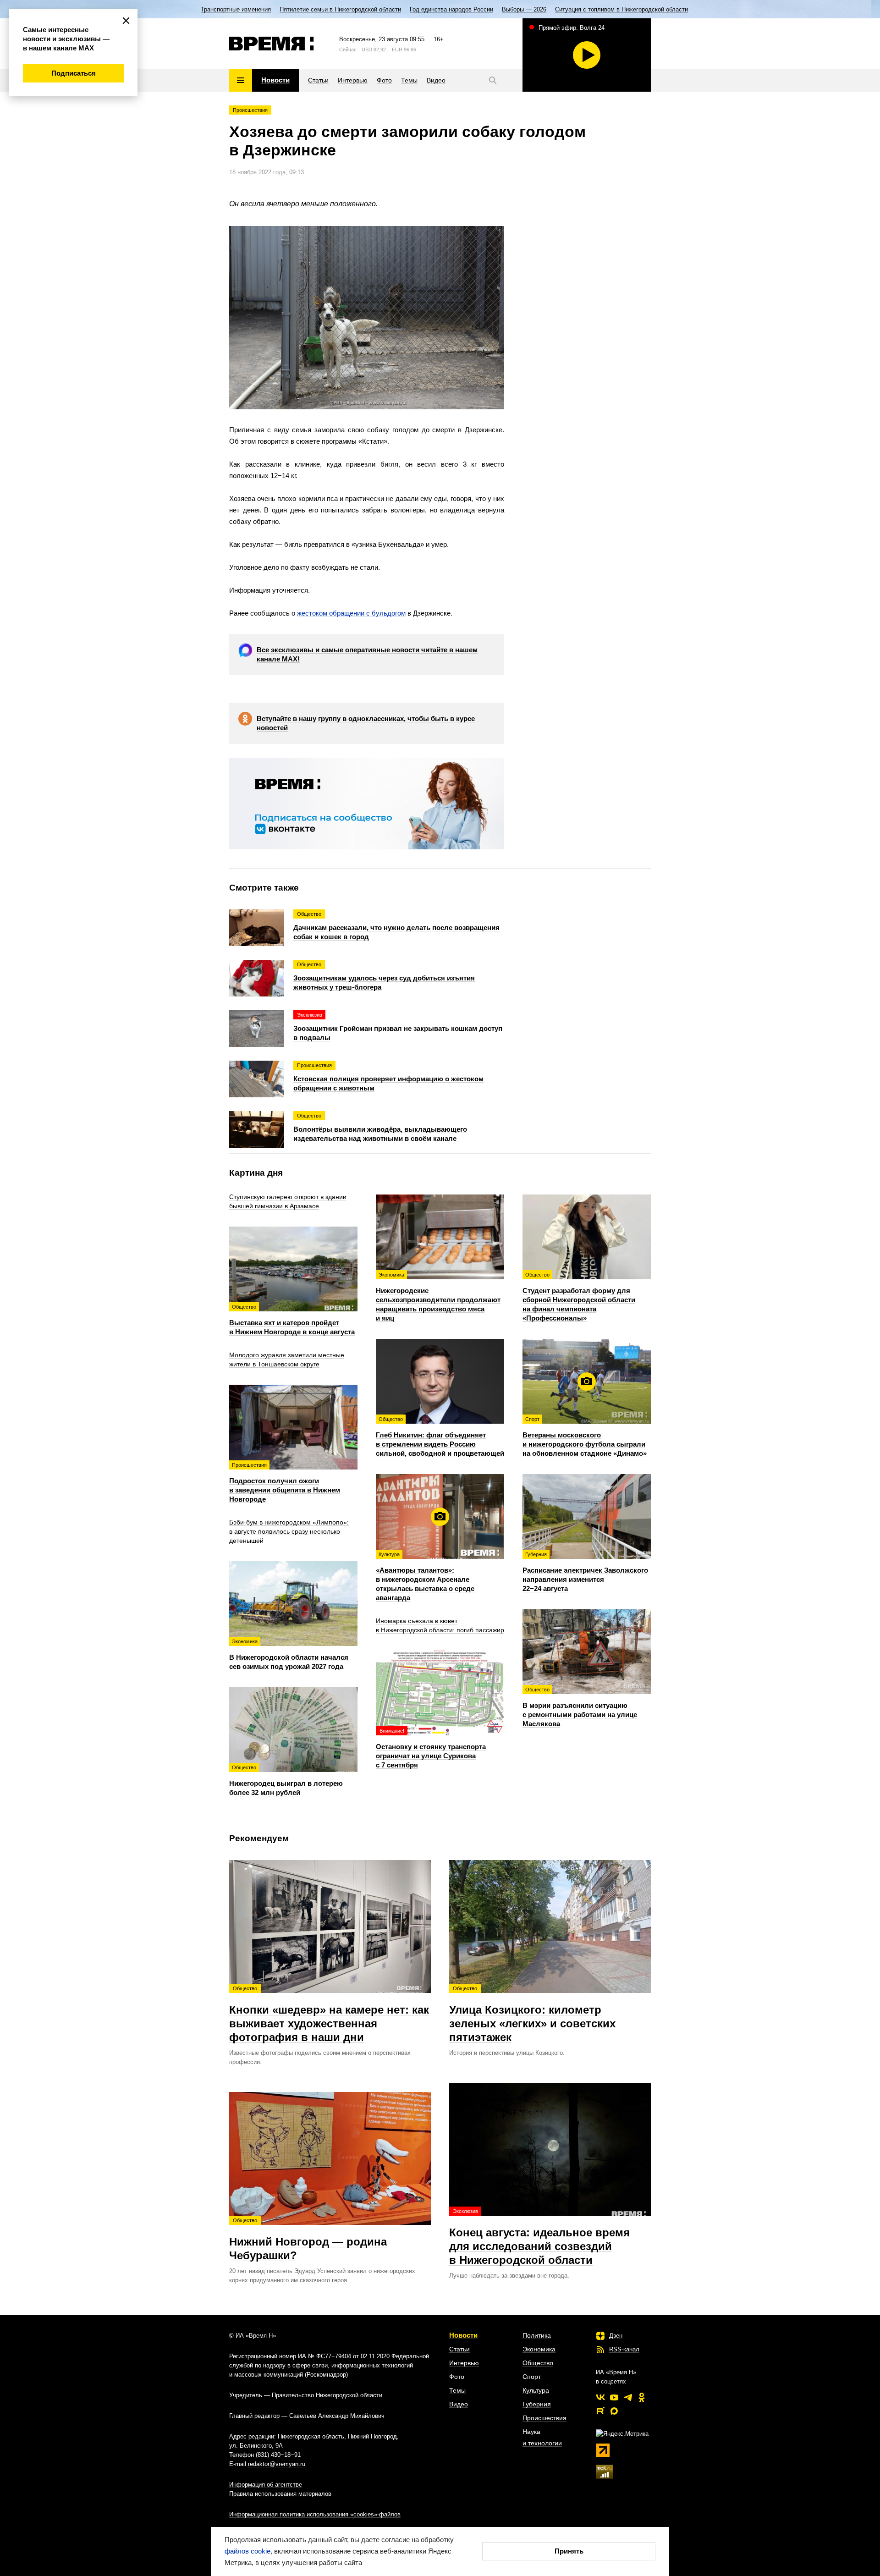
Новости (463, 2335)
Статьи (459, 2349)
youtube (614, 2397)
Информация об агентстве (266, 2485)
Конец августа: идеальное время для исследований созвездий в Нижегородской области (539, 2237)
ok (642, 2397)
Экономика (539, 2349)
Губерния (537, 2404)
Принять (569, 2551)
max (614, 2411)
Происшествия (250, 110)
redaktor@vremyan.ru (277, 2464)
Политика (537, 2335)
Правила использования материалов (280, 2494)
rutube (600, 2411)
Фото (457, 2377)
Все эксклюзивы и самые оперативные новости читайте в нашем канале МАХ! (367, 654)
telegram (628, 2397)
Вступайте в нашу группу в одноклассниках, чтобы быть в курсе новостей (366, 723)
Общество (538, 2363)
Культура (536, 2390)
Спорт (532, 2377)
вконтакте (600, 2397)
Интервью (464, 2363)
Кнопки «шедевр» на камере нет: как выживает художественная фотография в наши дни (329, 2015)
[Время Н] (272, 44)
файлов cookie (247, 2551)
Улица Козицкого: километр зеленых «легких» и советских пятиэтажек (532, 2015)
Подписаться (74, 73)
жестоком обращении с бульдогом (351, 613)
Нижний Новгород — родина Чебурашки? (308, 2240)
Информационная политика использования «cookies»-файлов (315, 2514)
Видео (459, 2404)
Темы (457, 2390)
